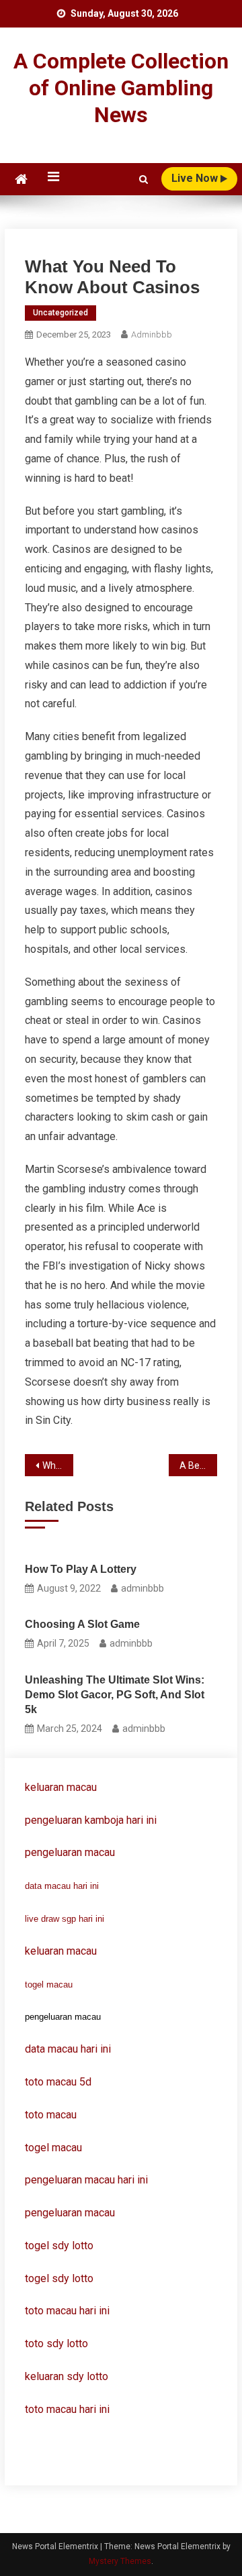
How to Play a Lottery (81, 1569)
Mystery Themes (120, 2561)
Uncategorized (61, 313)
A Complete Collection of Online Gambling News (121, 88)
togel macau (49, 1985)
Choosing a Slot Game (82, 1624)
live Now (196, 178)
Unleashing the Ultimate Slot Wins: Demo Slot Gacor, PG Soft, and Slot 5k (115, 1695)
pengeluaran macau (70, 2213)
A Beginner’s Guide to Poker (198, 1465)
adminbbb (152, 334)
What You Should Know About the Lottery (57, 1465)
